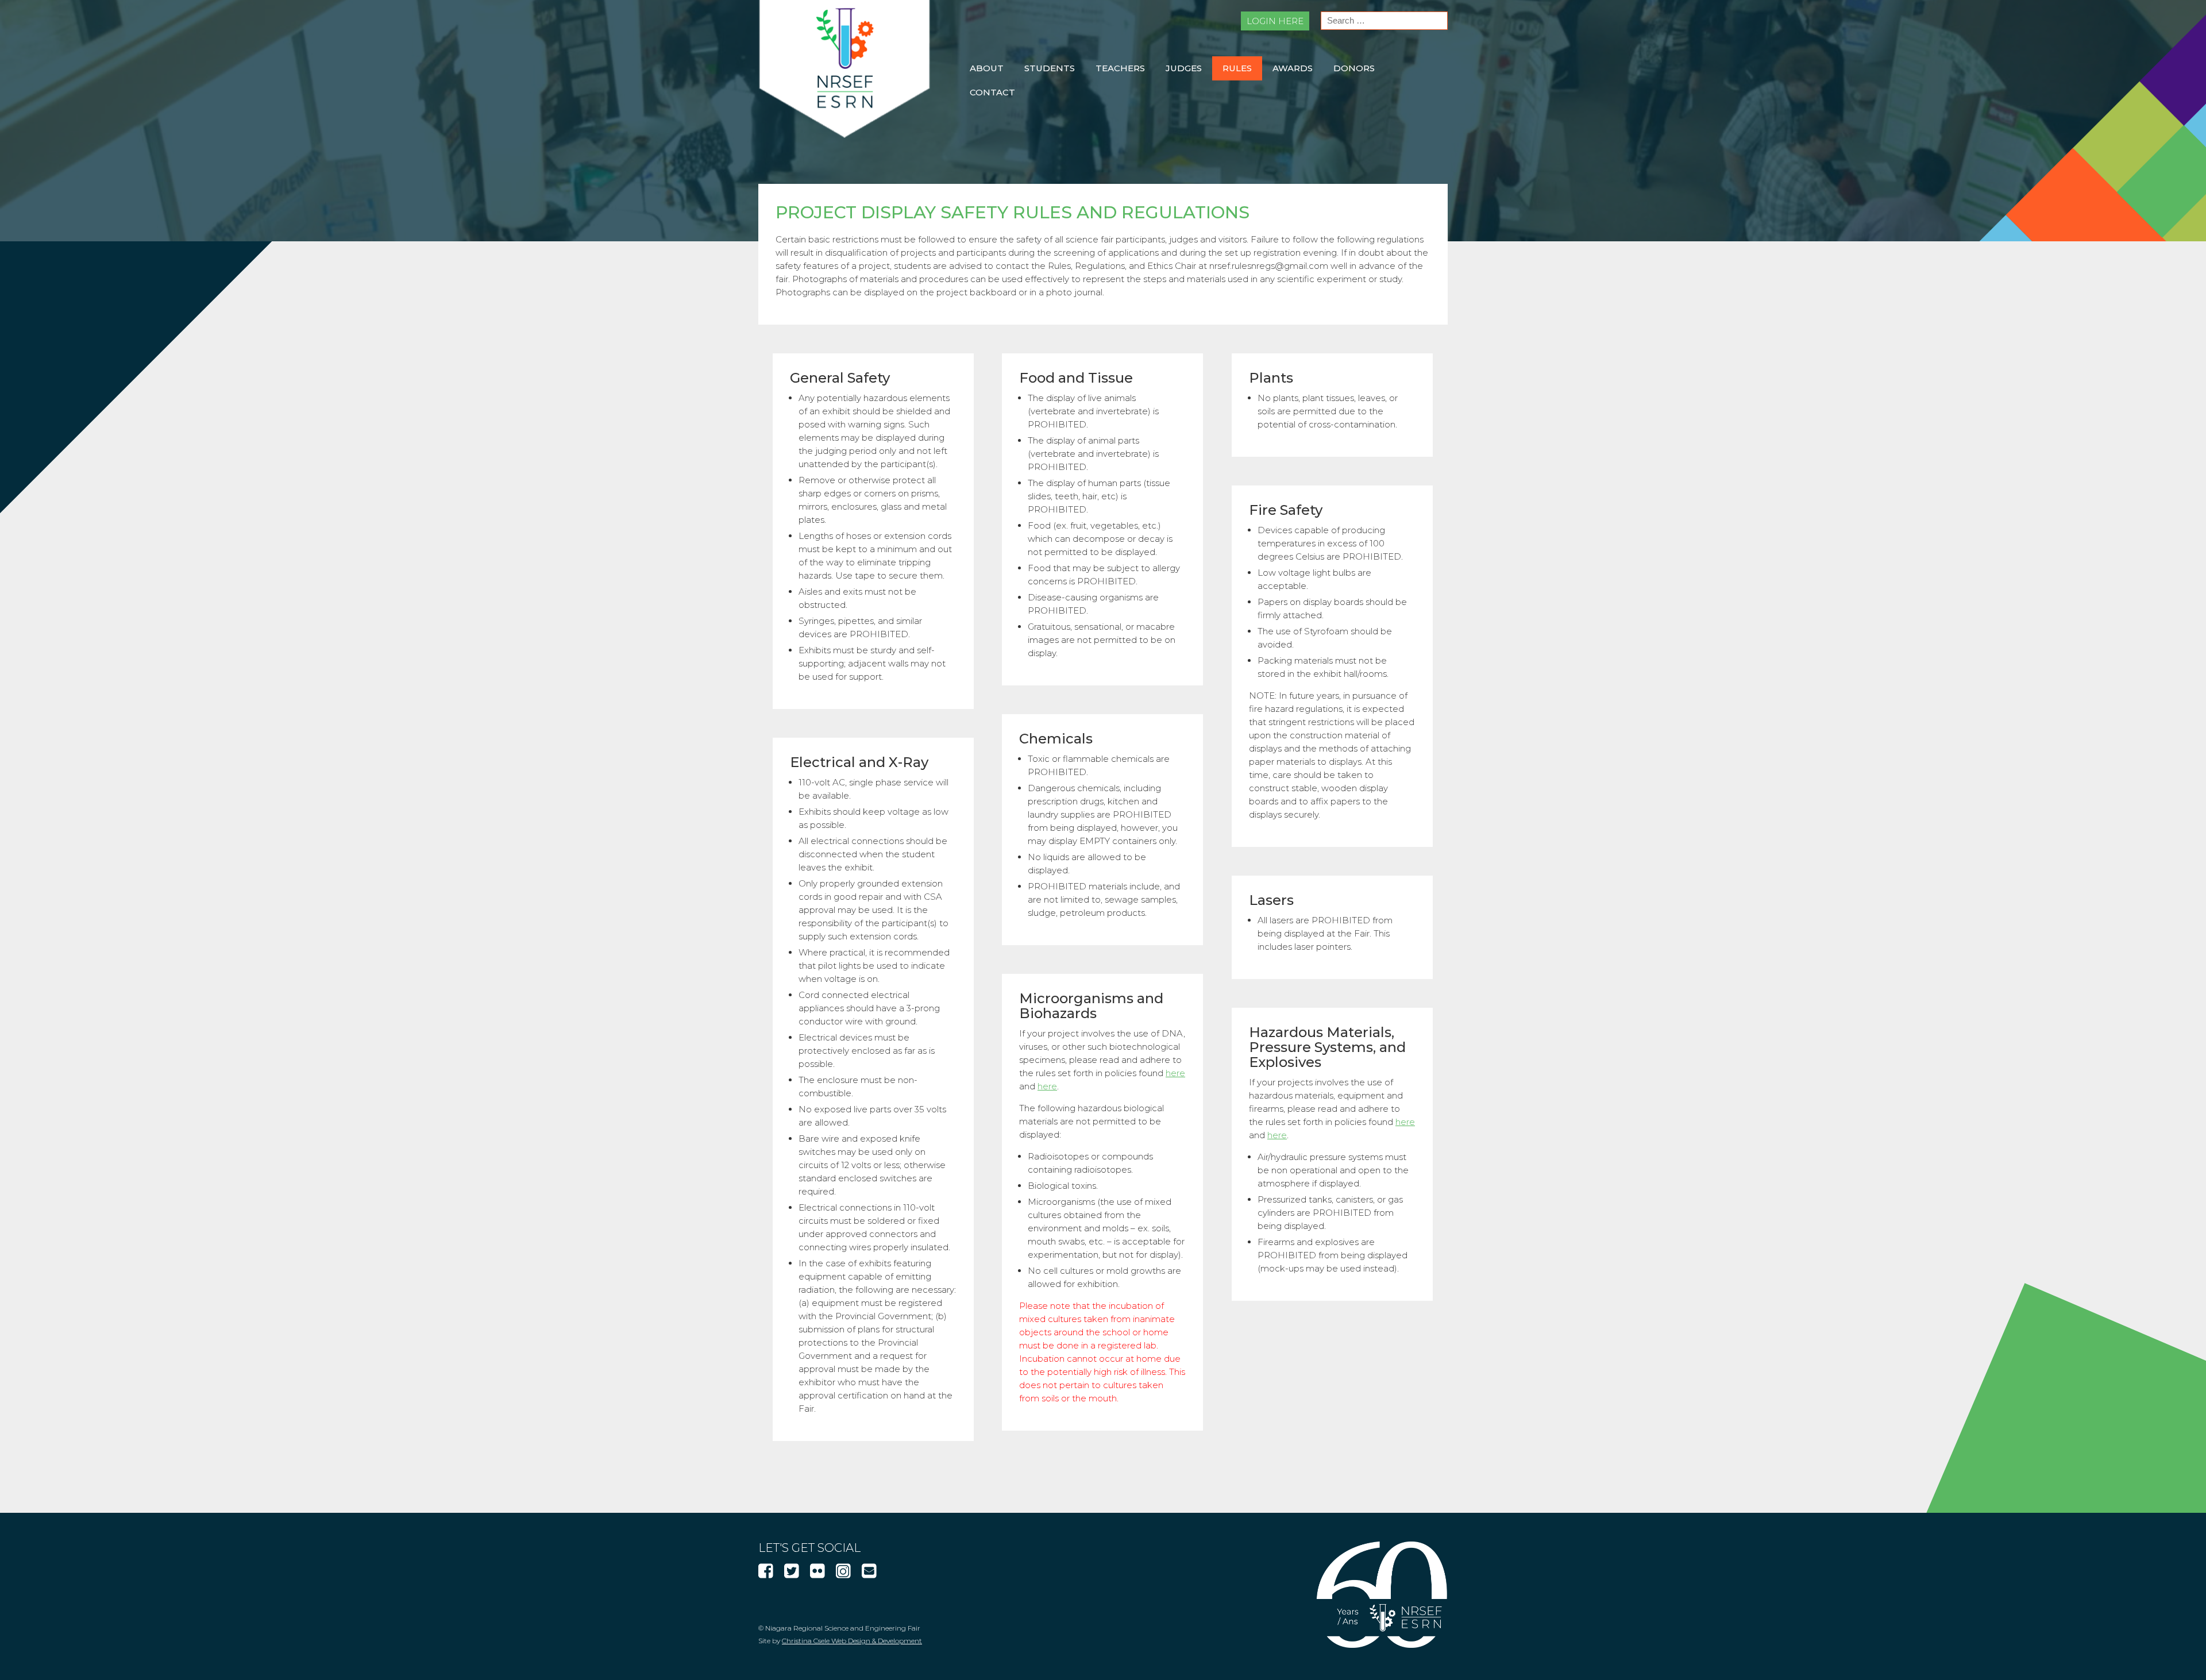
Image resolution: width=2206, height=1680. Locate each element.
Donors (1354, 68)
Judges (1184, 68)
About (987, 68)
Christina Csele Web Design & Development (852, 1641)
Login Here (1275, 21)
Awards (1293, 68)
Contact (992, 92)
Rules (1237, 68)
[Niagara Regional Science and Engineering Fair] (844, 135)
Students (1050, 68)
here (1175, 1073)
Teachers (1120, 68)
